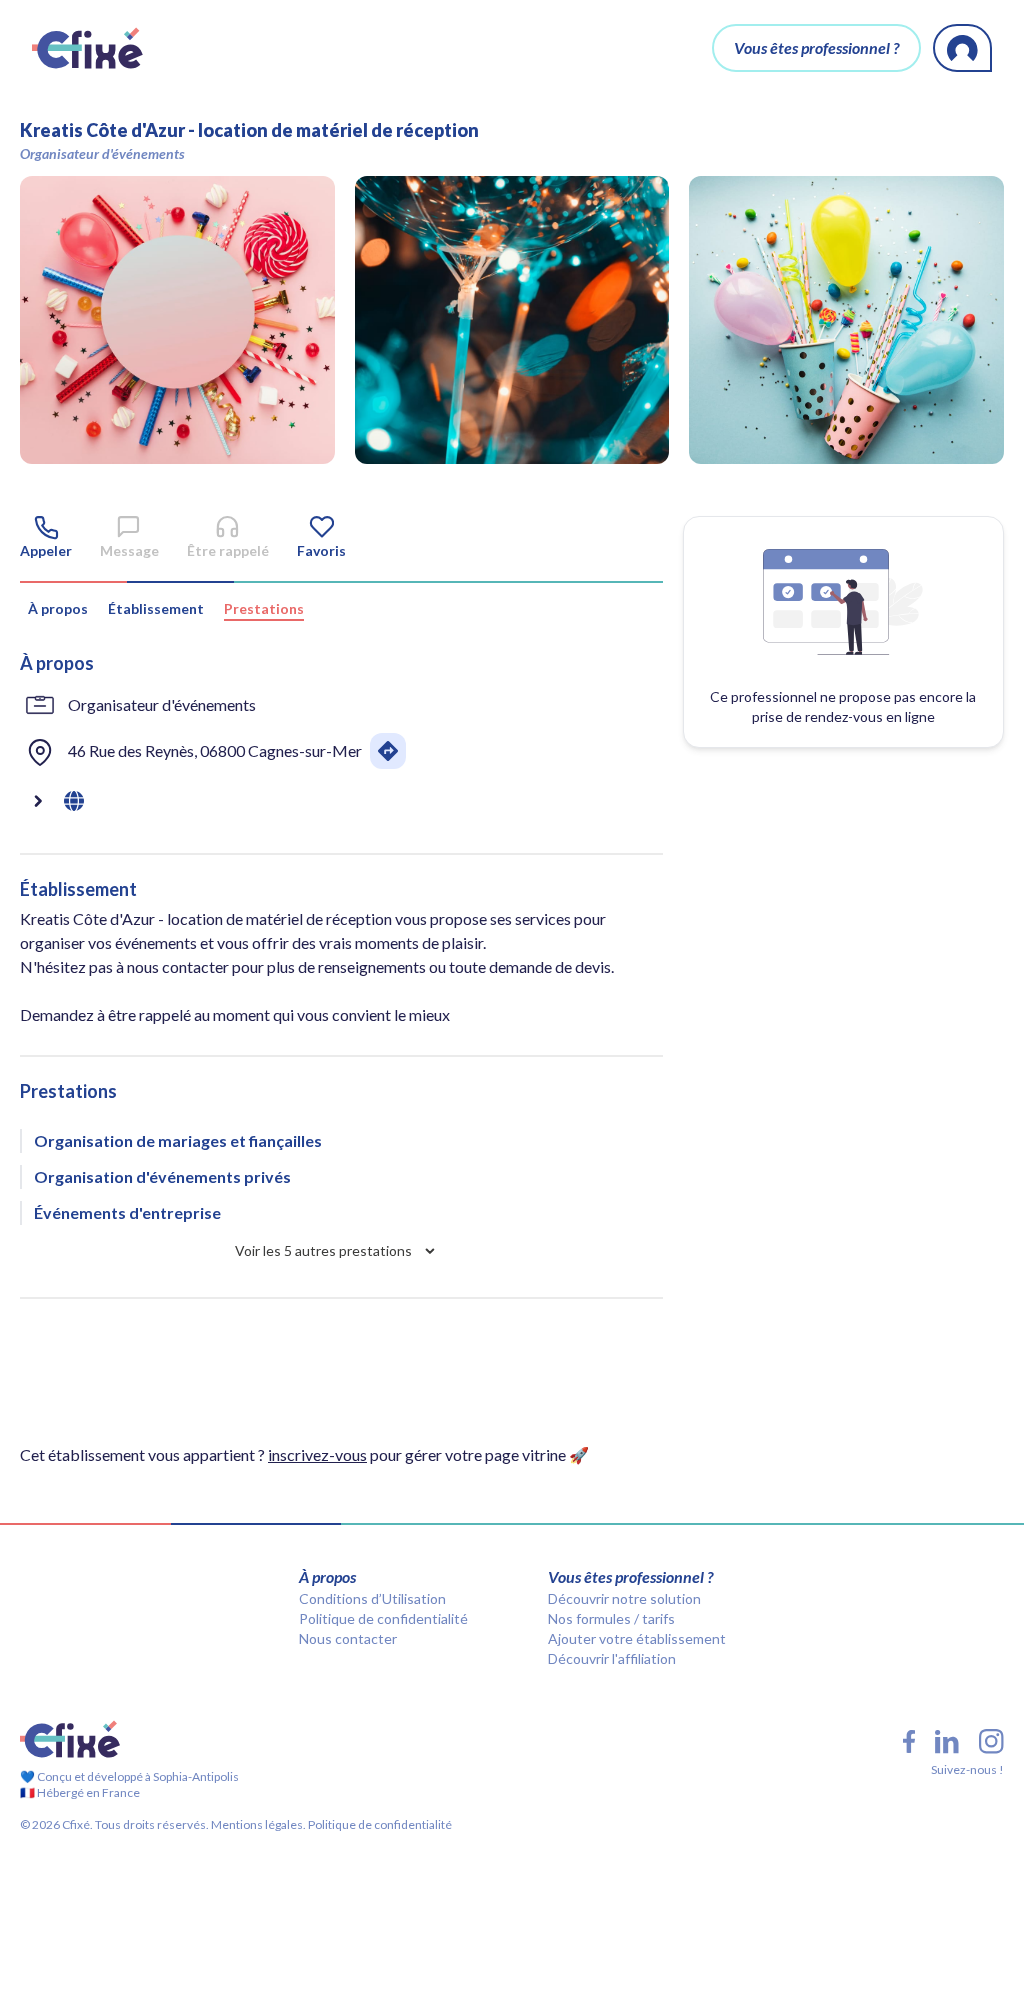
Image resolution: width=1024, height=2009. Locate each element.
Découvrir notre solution (624, 1598)
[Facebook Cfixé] (909, 1741)
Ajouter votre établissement (637, 1638)
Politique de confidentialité (383, 1618)
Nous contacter (348, 1638)
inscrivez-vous (317, 1454)
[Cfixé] (87, 48)
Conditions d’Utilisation (372, 1598)
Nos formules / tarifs (611, 1618)
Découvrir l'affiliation (612, 1658)
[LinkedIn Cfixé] (947, 1742)
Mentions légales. (257, 1824)
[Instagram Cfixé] (991, 1741)
